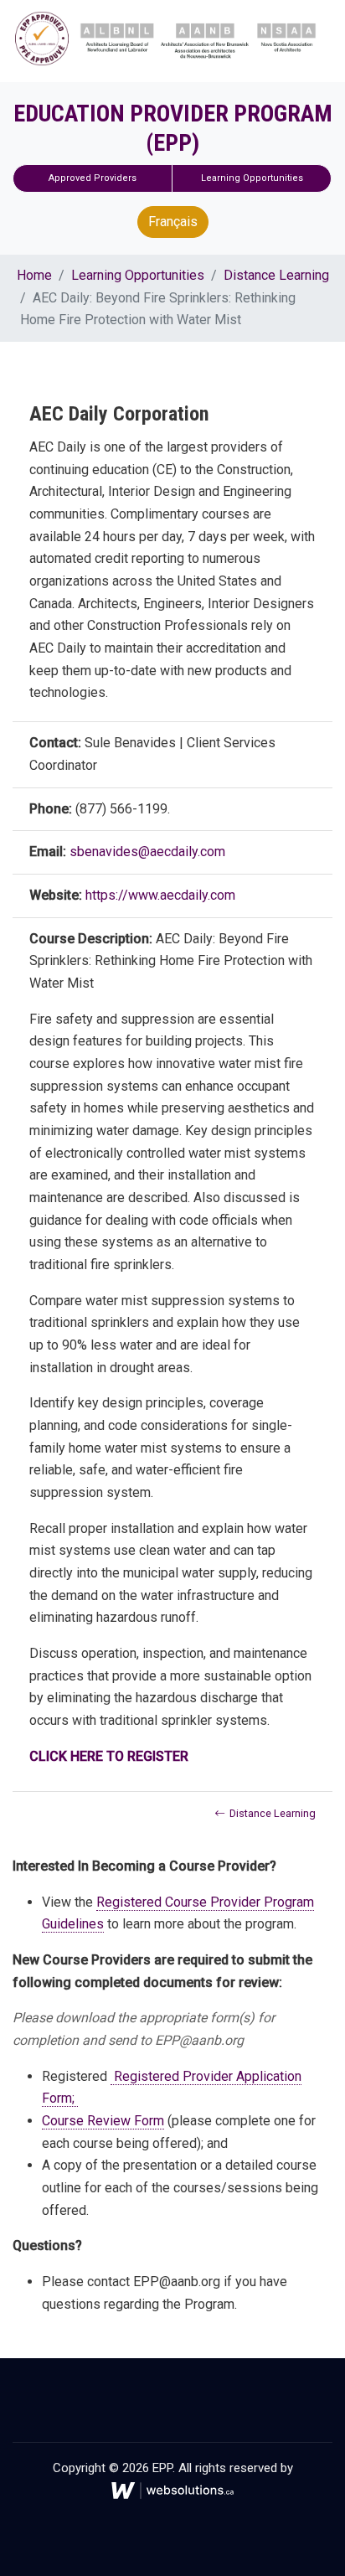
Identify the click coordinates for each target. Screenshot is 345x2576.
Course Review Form (103, 2121)
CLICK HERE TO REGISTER (111, 1756)
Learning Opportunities (252, 178)
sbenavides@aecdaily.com (147, 852)
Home (34, 275)
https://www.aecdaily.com (160, 895)
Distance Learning (276, 275)
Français (173, 222)
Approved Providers (93, 178)
